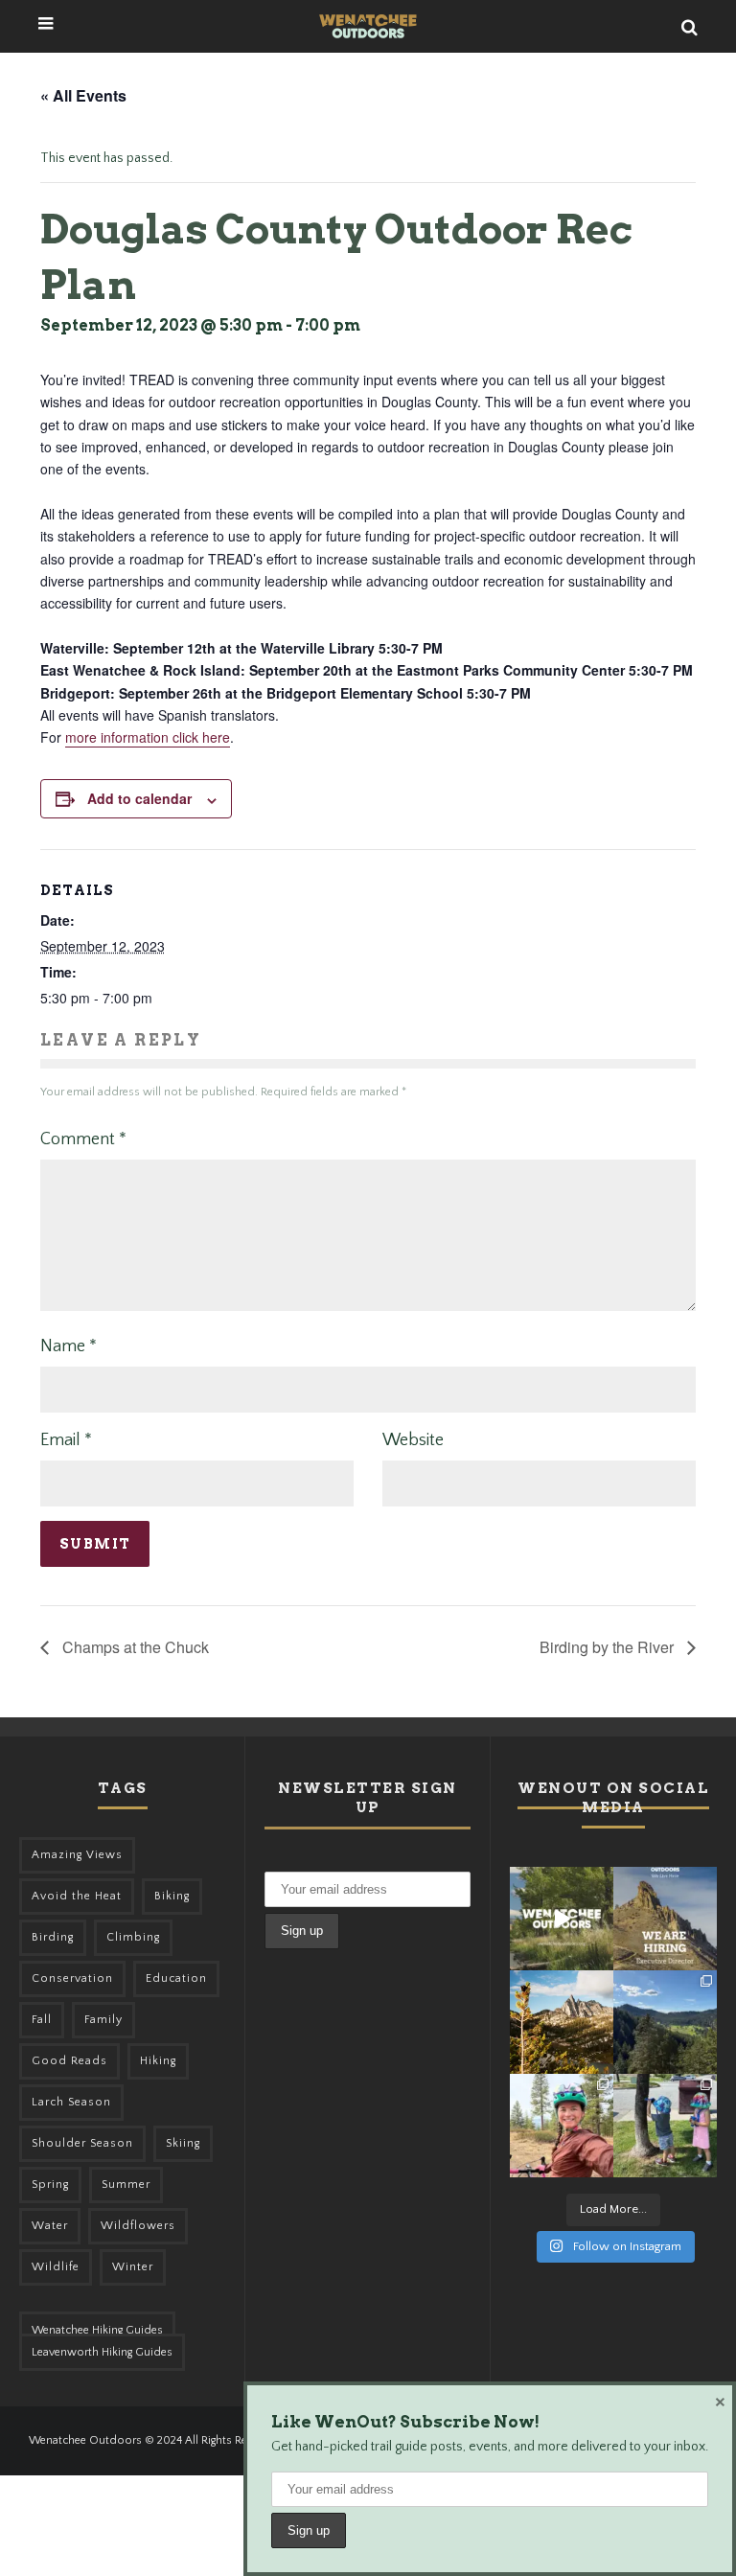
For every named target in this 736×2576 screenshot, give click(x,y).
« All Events (83, 95)
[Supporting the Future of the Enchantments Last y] (562, 2022)
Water (50, 2226)
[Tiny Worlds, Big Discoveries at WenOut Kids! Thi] (665, 2126)
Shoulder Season (82, 2143)
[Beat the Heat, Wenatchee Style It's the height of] (562, 1919)
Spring (50, 2185)
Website (413, 1440)
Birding (53, 1937)
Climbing (133, 1937)
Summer (126, 2185)
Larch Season (71, 2102)
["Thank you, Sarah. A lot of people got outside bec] (562, 2126)
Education (176, 1978)
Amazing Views (77, 1855)
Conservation (72, 1978)
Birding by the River (609, 1647)
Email (66, 1440)
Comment (83, 1139)
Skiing (183, 2143)
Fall (42, 2020)
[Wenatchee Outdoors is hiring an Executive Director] (665, 1919)
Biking (172, 1896)
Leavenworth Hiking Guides (102, 2352)
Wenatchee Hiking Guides (97, 2330)
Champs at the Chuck (134, 1647)
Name (69, 1346)
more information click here (148, 737)
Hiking (158, 2061)
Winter (133, 2267)
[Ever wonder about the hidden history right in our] (665, 2022)
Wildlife (56, 2267)
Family (103, 2020)
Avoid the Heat (77, 1896)
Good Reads (69, 2061)
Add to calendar (139, 798)
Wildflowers (138, 2226)
